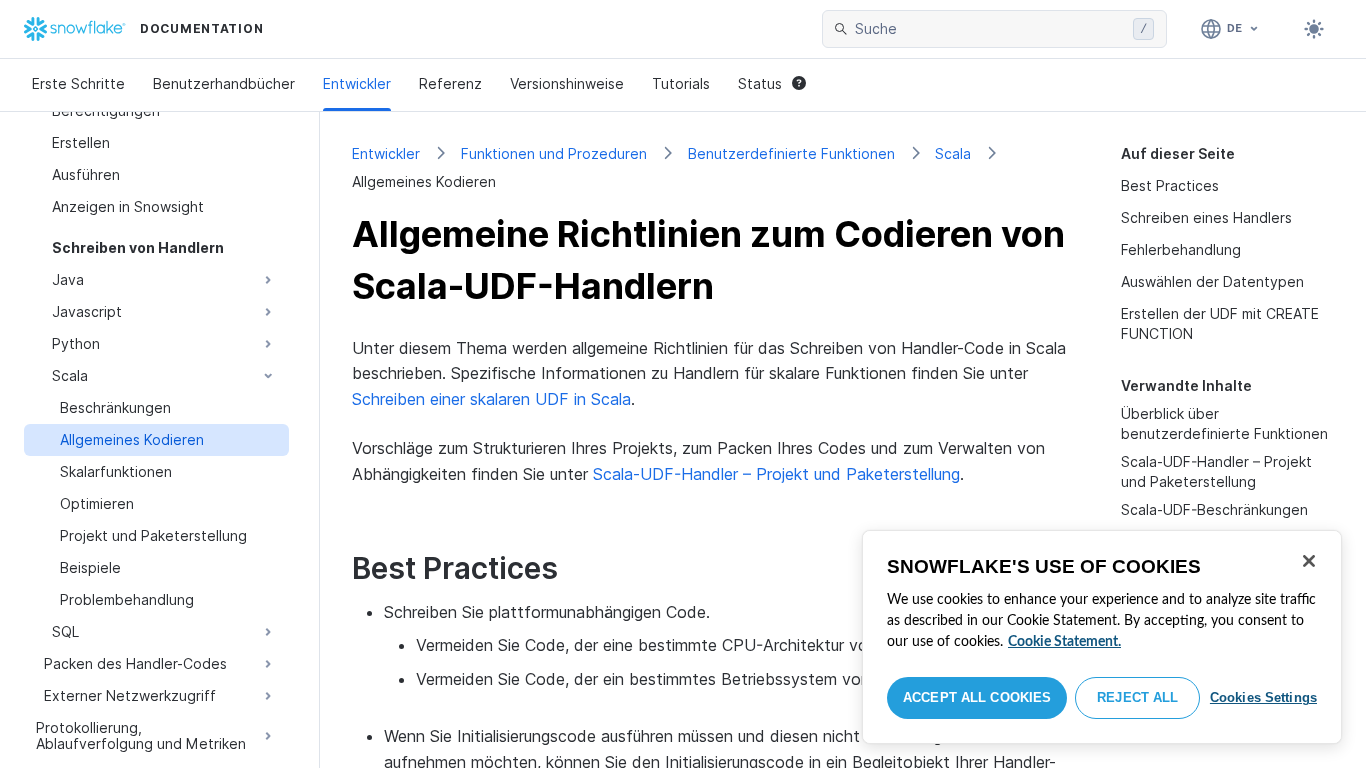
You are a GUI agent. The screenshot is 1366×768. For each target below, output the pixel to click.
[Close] (1309, 561)
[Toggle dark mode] (1314, 29)
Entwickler (357, 83)
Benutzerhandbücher (224, 83)
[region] (1102, 637)
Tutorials (681, 83)
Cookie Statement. (1064, 642)
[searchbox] (990, 29)
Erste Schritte (78, 83)
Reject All (1137, 697)
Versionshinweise (567, 83)
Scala (953, 153)
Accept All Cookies (977, 697)
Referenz (450, 83)
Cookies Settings (1263, 697)
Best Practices (1170, 185)
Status (760, 83)
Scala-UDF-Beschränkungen (1214, 509)
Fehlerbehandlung (1181, 249)
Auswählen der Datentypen (1212, 281)
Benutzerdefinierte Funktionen (791, 153)
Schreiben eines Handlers (1206, 217)
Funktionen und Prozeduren (554, 153)
